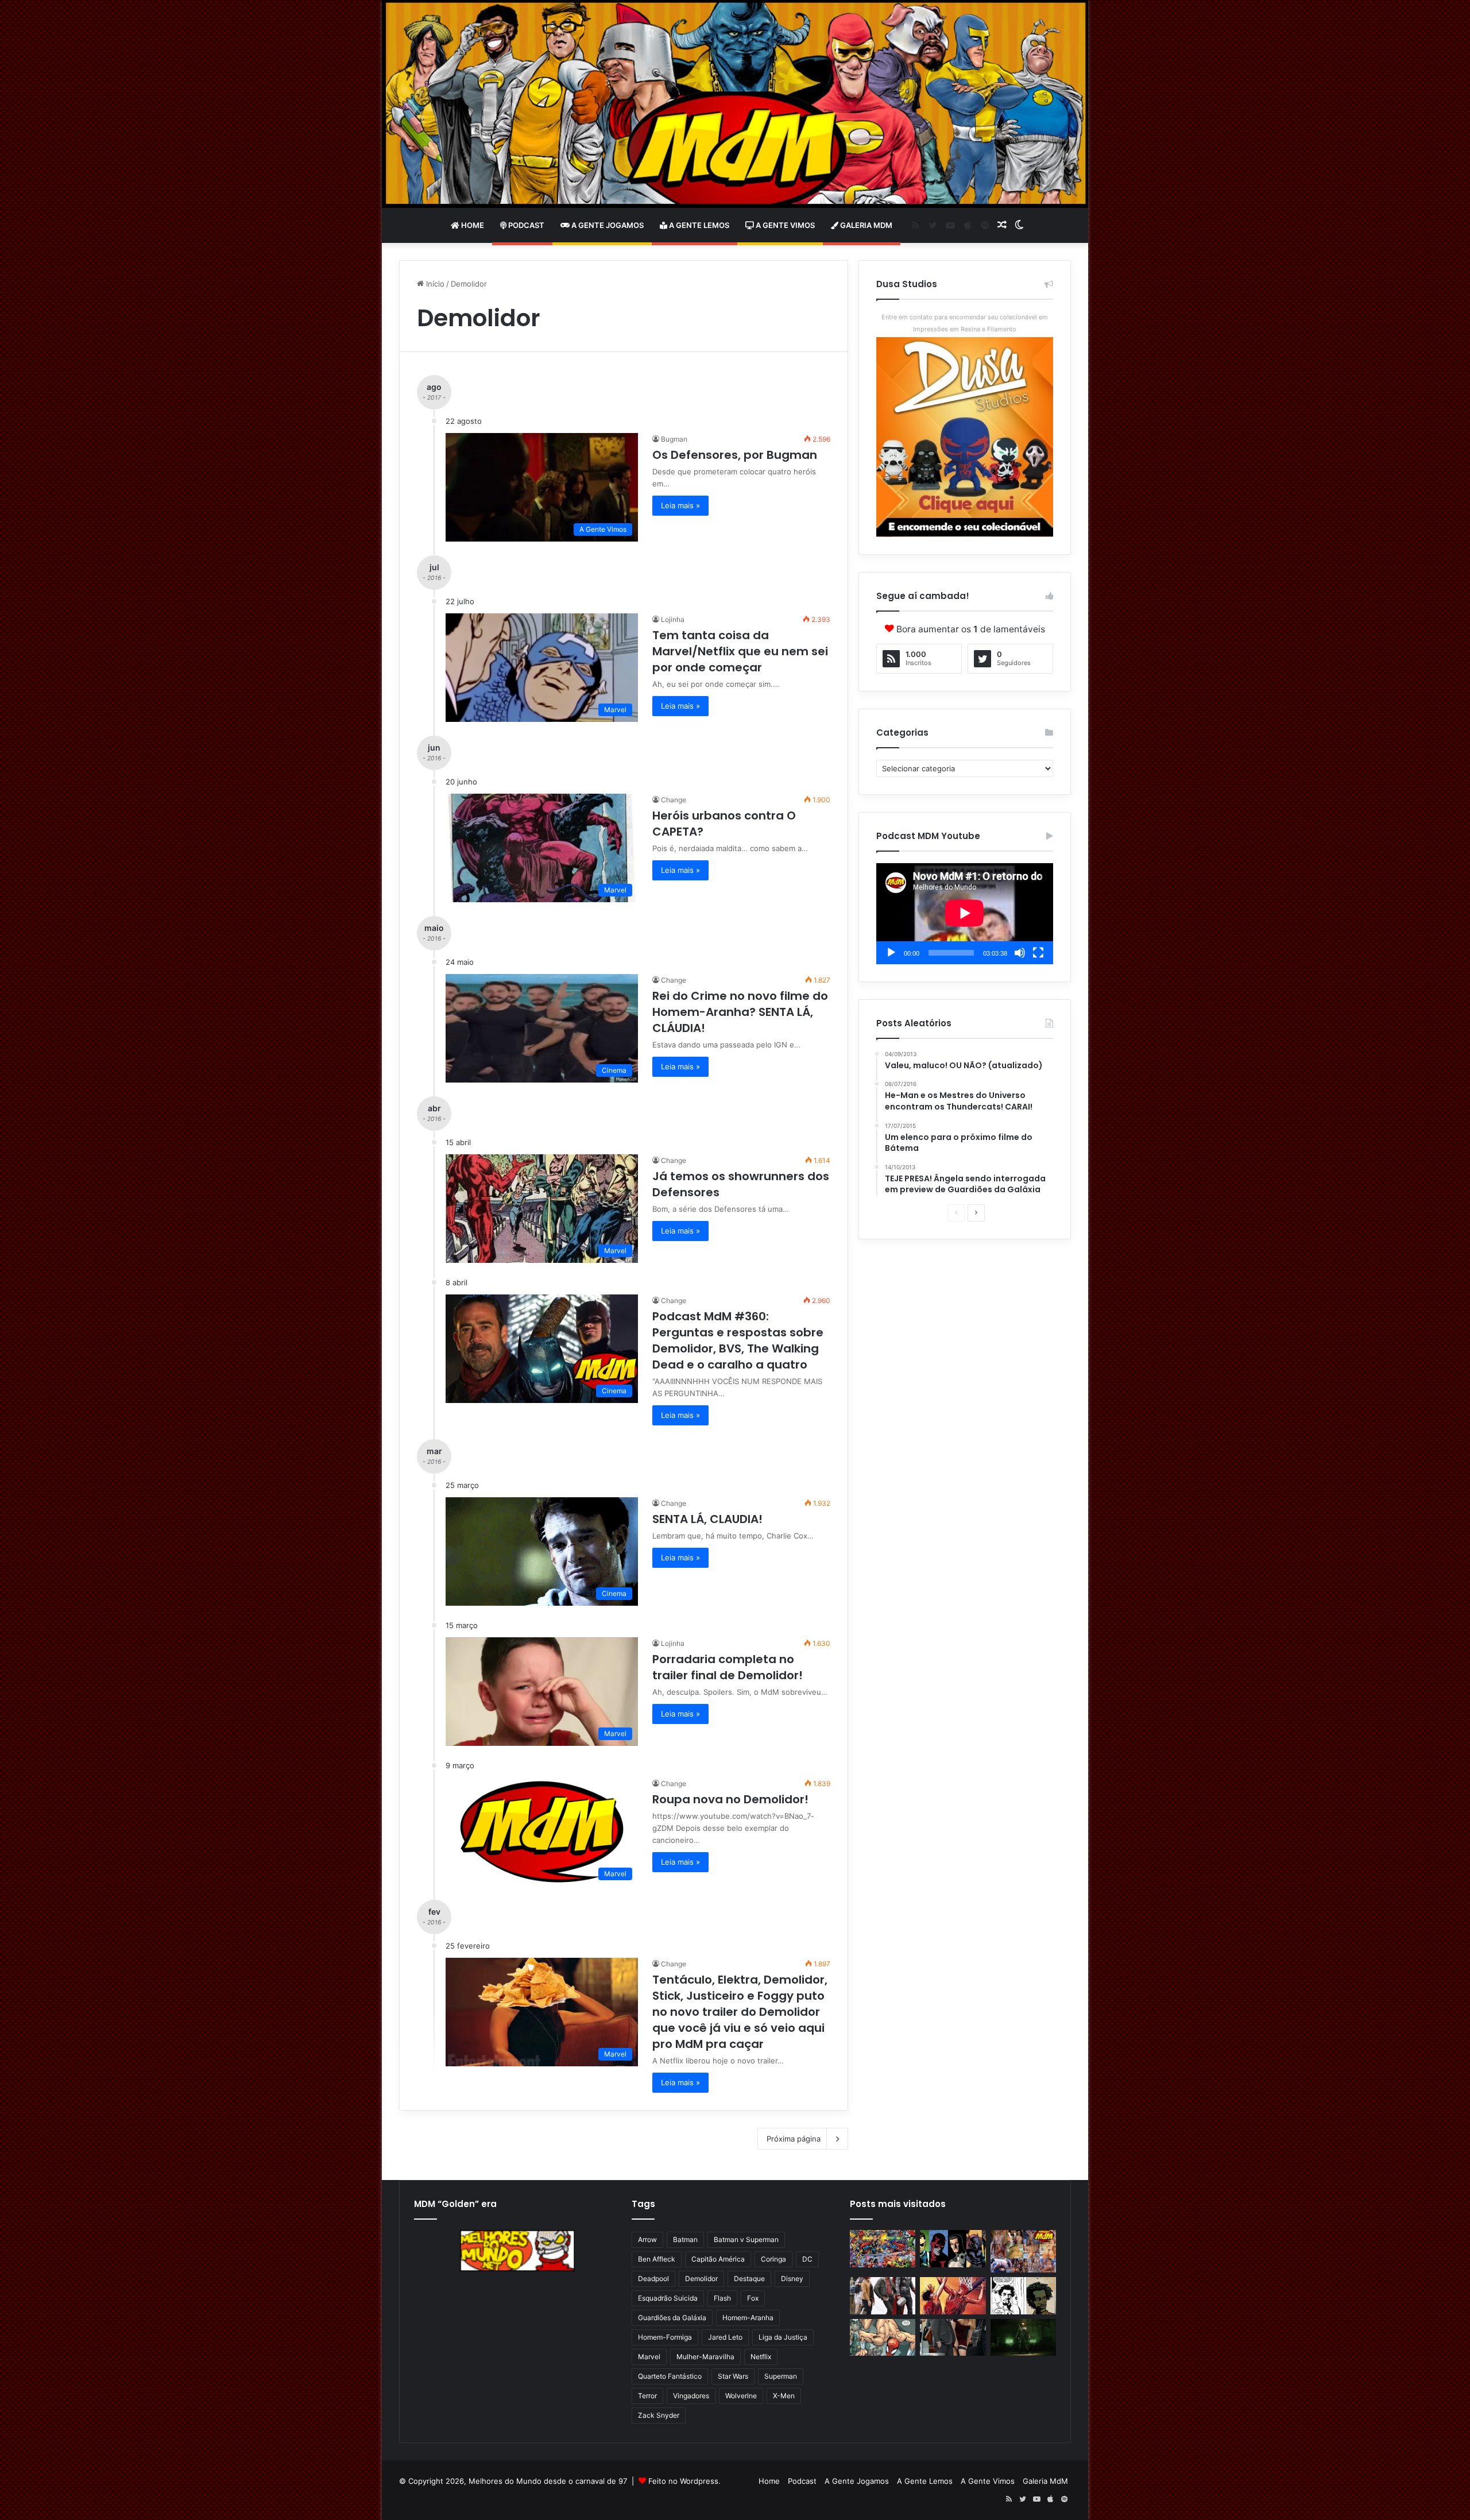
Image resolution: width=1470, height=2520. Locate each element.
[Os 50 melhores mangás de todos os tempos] (953, 2296)
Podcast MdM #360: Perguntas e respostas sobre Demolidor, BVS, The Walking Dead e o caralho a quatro (738, 1340)
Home (472, 225)
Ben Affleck (657, 2259)
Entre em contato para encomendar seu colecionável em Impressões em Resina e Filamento (965, 323)
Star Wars (733, 2376)
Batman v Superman (746, 2239)
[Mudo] (1020, 953)
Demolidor (701, 2279)
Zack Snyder (659, 2415)
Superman (781, 2376)
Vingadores (691, 2396)
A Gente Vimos (784, 225)
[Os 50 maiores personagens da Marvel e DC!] (883, 2249)
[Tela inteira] (1038, 953)
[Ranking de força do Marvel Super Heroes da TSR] (953, 2249)
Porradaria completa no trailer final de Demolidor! (728, 1667)
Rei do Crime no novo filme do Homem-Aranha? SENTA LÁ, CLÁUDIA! (740, 1012)
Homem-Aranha (748, 2318)
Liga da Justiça (783, 2337)
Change (674, 800)
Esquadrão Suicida (668, 2298)
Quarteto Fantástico (670, 2376)
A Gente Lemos (698, 225)
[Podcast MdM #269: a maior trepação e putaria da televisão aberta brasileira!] (1023, 2251)
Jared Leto (725, 2337)
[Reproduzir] (891, 953)
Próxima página (794, 2139)
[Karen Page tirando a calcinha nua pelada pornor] (953, 2338)
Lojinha (673, 619)
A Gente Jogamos (607, 225)
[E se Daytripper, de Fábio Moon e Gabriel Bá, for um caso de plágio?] (1023, 2296)
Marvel (649, 2357)
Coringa (773, 2259)
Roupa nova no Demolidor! (730, 1799)
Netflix (761, 2357)
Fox (753, 2298)
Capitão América (718, 2259)
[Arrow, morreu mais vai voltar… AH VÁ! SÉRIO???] (1023, 2338)
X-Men (784, 2396)
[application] (965, 914)
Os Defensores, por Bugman (735, 455)
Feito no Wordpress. (684, 2481)
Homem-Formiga (665, 2337)
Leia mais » (680, 505)
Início (434, 284)
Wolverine (741, 2396)
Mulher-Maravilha (705, 2357)
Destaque (749, 2279)
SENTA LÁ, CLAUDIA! (707, 1519)
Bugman (674, 439)
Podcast (525, 225)
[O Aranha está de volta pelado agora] (883, 2338)
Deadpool (653, 2279)
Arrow (647, 2239)
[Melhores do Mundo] (735, 104)
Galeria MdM (865, 225)
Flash (722, 2298)
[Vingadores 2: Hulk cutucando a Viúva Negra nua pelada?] (883, 2296)
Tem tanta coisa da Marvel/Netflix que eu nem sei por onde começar (740, 651)
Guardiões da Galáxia (672, 2318)
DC (807, 2259)
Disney (792, 2279)
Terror (647, 2396)
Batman (685, 2239)
